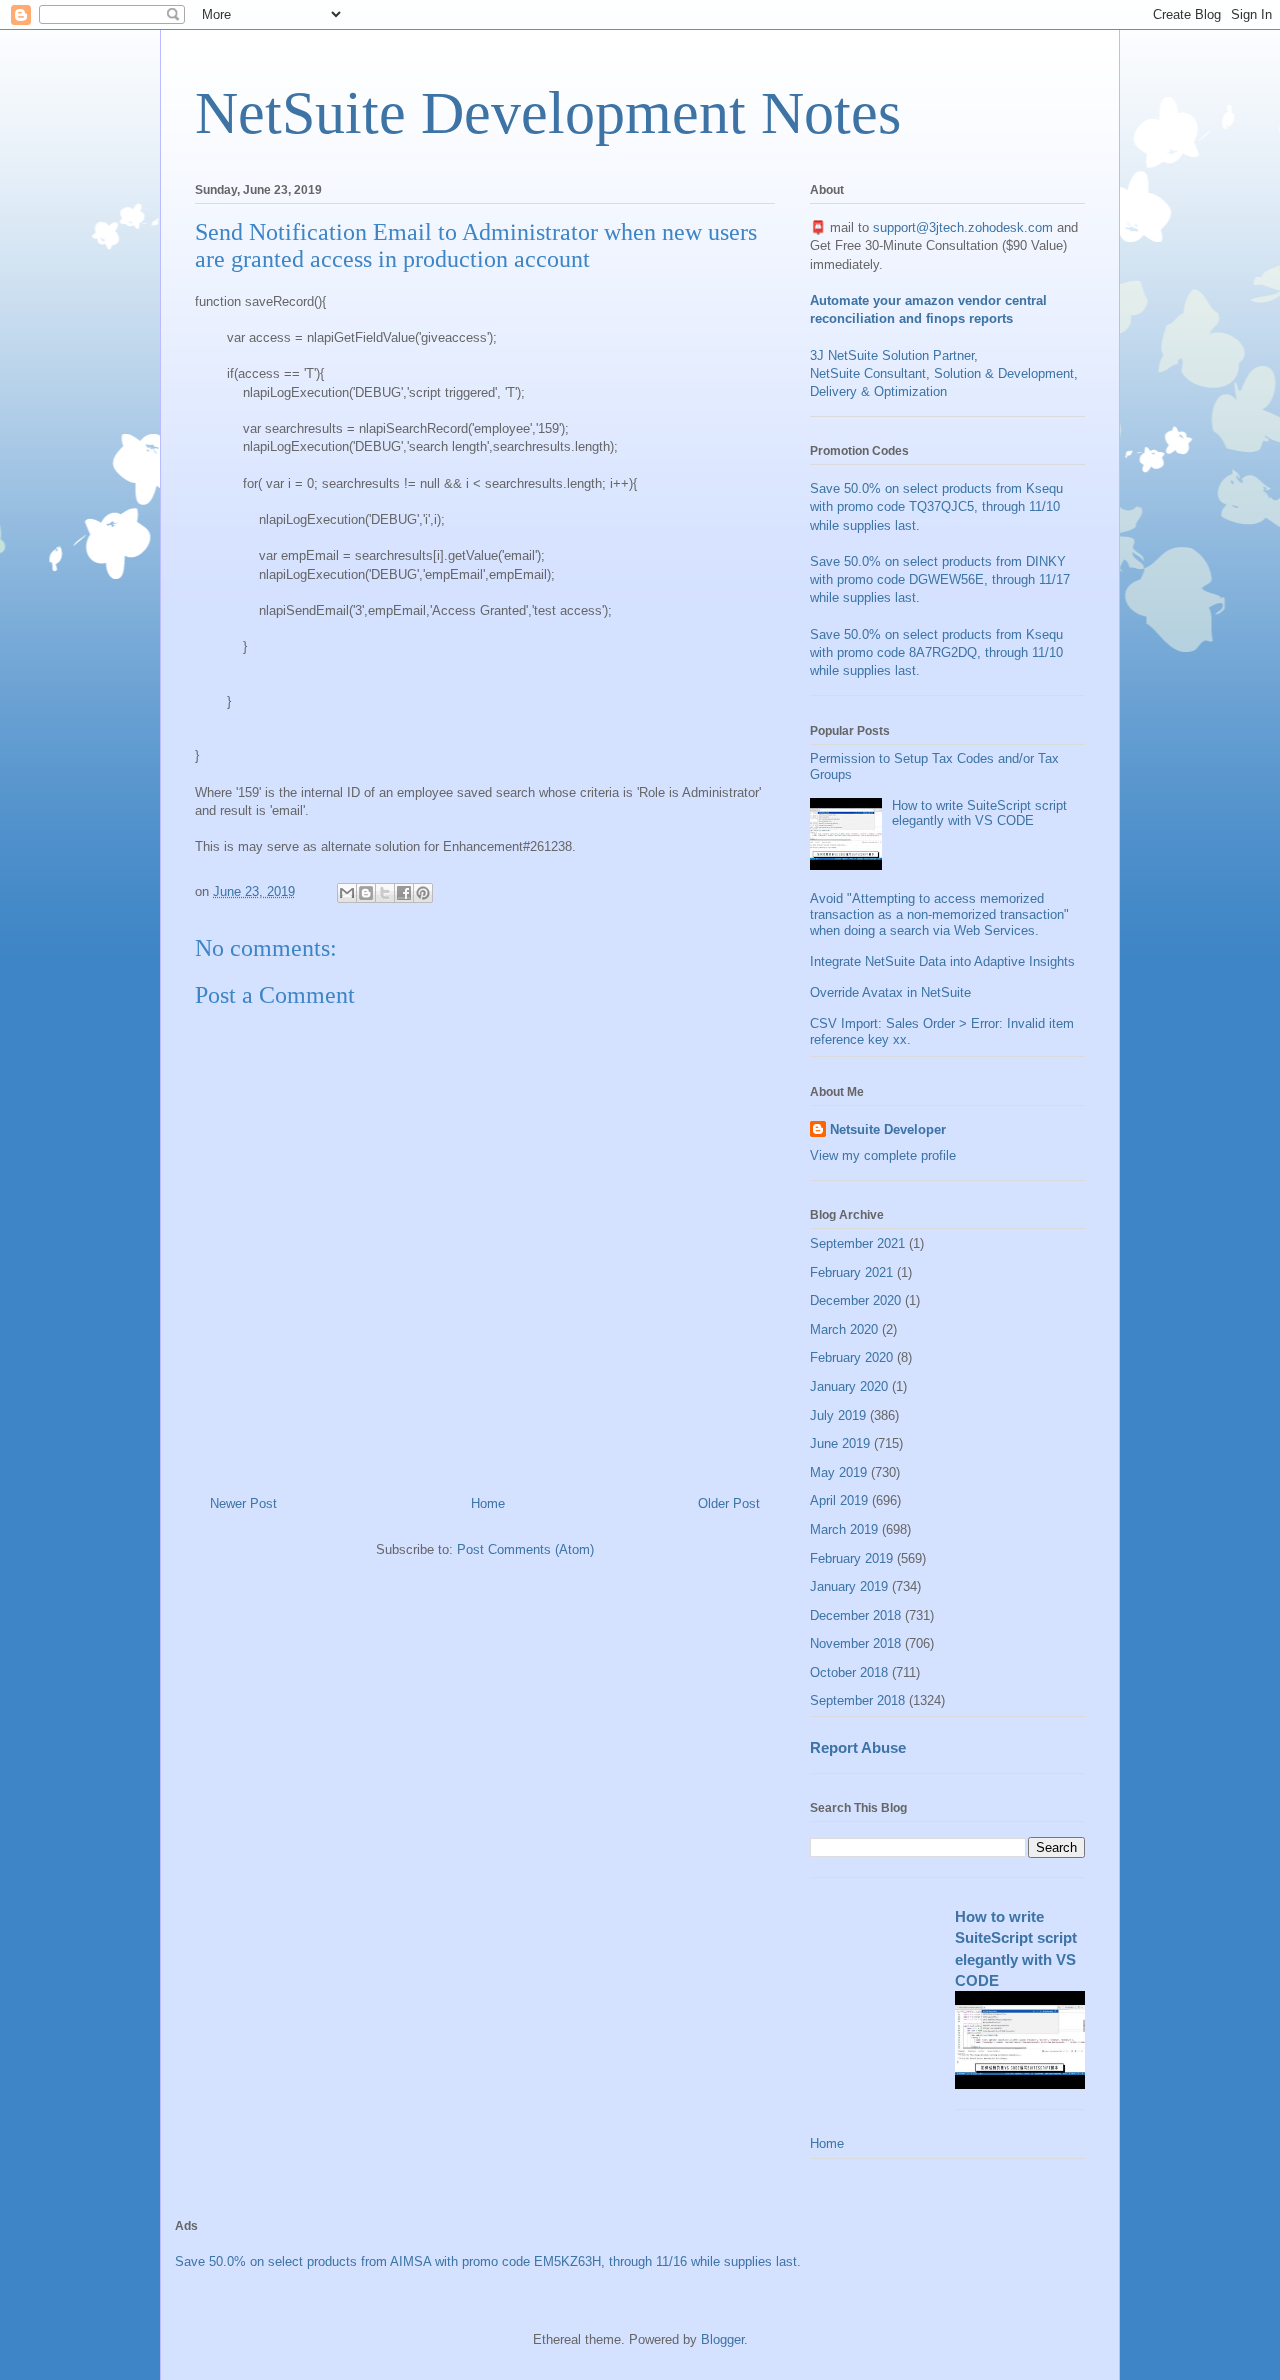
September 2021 (857, 1243)
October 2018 (849, 1672)
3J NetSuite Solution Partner (892, 355)
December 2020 (855, 1300)
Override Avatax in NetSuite (890, 992)
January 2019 (849, 1586)
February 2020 (851, 1357)
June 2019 (840, 1443)
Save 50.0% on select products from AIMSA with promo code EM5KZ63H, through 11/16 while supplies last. (488, 2261)
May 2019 (838, 1472)
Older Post (729, 1503)
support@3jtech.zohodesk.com (963, 227)
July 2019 (838, 1415)
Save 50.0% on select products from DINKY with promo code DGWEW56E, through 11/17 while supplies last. (940, 579)
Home (488, 1503)
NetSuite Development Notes (548, 113)
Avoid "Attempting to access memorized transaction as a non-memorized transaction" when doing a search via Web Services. (939, 914)
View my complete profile (883, 1155)
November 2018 (855, 1643)
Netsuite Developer (888, 1129)
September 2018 (857, 1700)
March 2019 (844, 1529)
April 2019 (839, 1500)
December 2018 (855, 1615)
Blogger (722, 2339)
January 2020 (849, 1386)
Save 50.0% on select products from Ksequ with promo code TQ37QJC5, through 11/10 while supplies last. (936, 506)
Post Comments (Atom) (525, 1549)
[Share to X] (385, 893)
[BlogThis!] (366, 893)
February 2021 (851, 1272)
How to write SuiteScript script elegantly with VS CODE (979, 813)
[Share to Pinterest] (423, 893)
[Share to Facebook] (404, 893)
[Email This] (347, 893)
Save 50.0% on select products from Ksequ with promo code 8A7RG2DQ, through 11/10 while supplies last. (936, 652)
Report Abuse (858, 1747)
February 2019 (851, 1558)
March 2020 (844, 1329)
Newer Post (243, 1503)
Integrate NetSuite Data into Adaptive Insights (942, 961)
